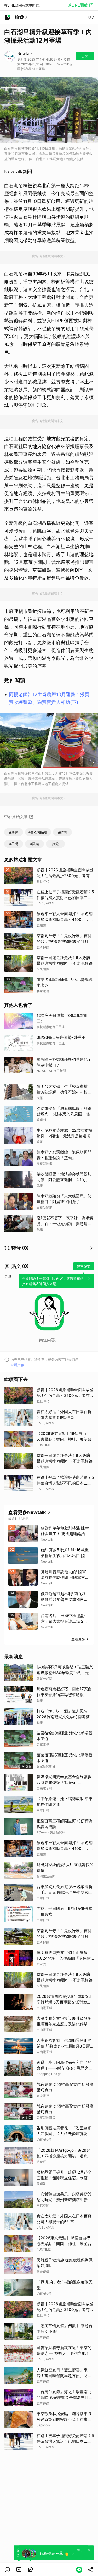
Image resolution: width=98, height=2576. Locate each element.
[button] (7, 2570)
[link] (19, 2570)
